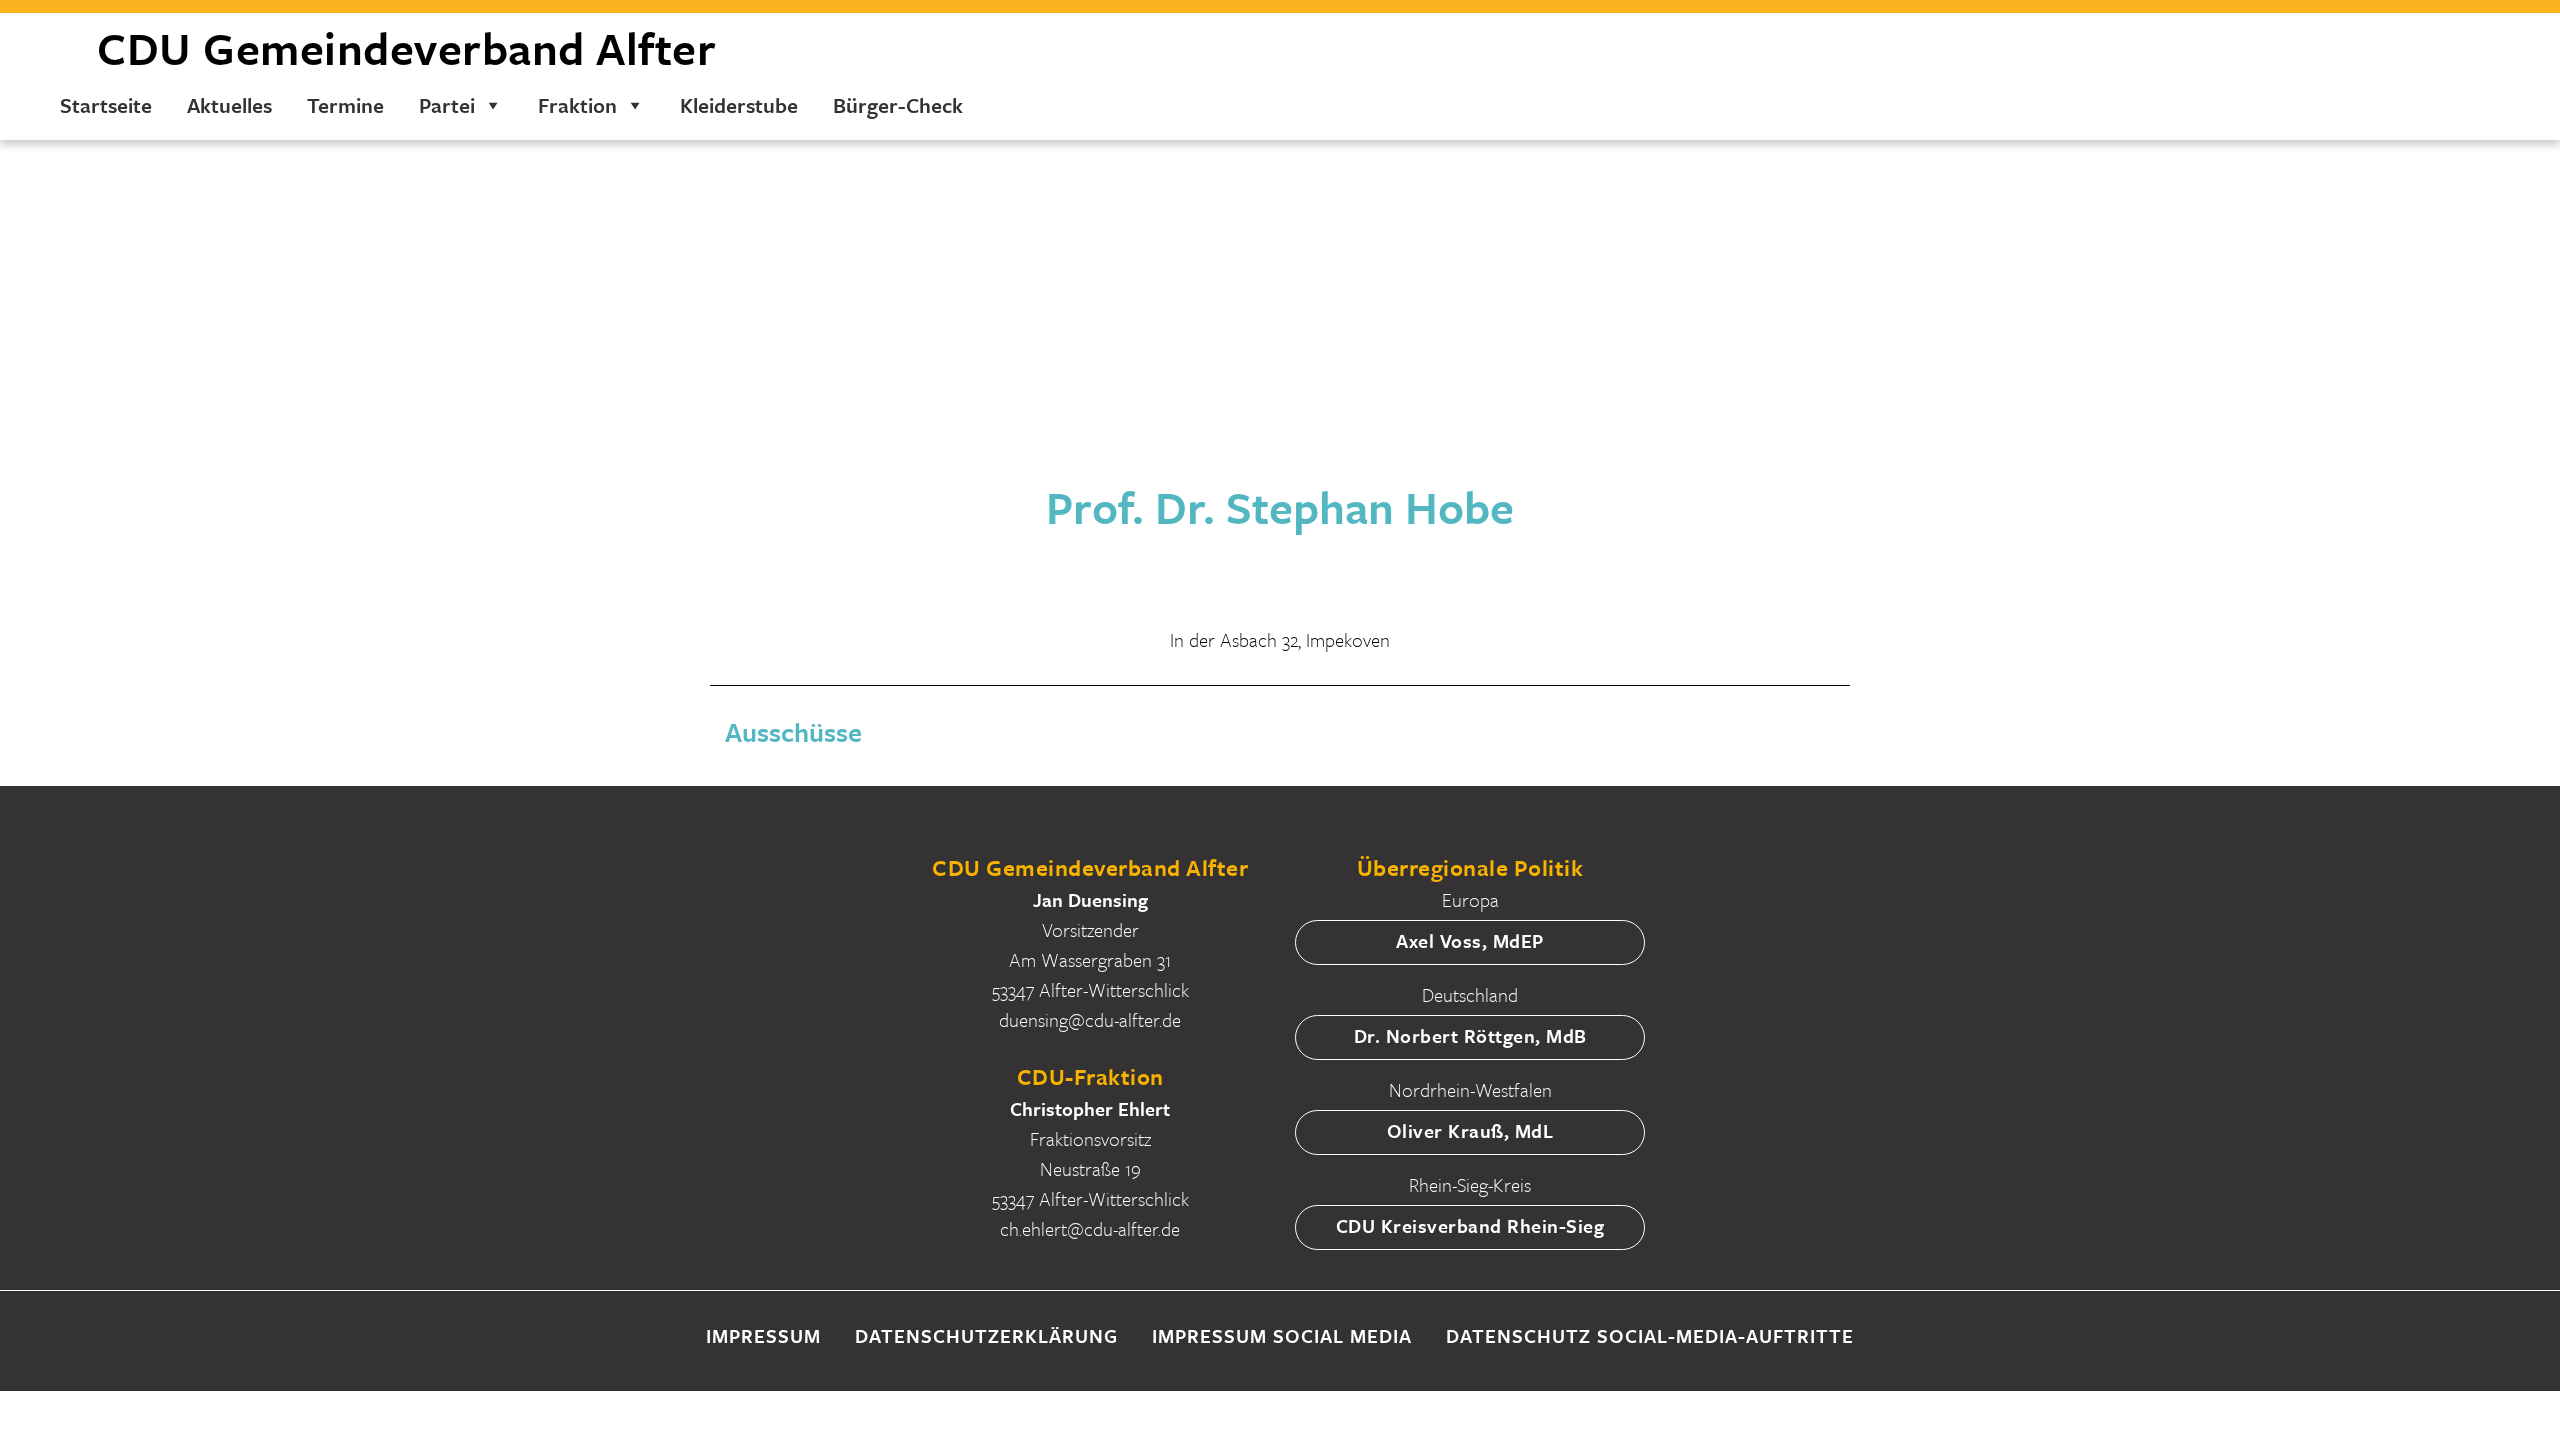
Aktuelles (229, 105)
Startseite (106, 105)
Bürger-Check (898, 105)
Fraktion (577, 105)
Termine (345, 105)
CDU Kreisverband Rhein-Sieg (1470, 1225)
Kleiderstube (739, 105)
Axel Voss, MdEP (1470, 940)
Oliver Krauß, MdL (1470, 1130)
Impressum (763, 1335)
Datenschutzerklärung (986, 1335)
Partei (447, 105)
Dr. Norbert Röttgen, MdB (1470, 1035)
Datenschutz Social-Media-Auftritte (1650, 1335)
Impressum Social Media (1282, 1335)
